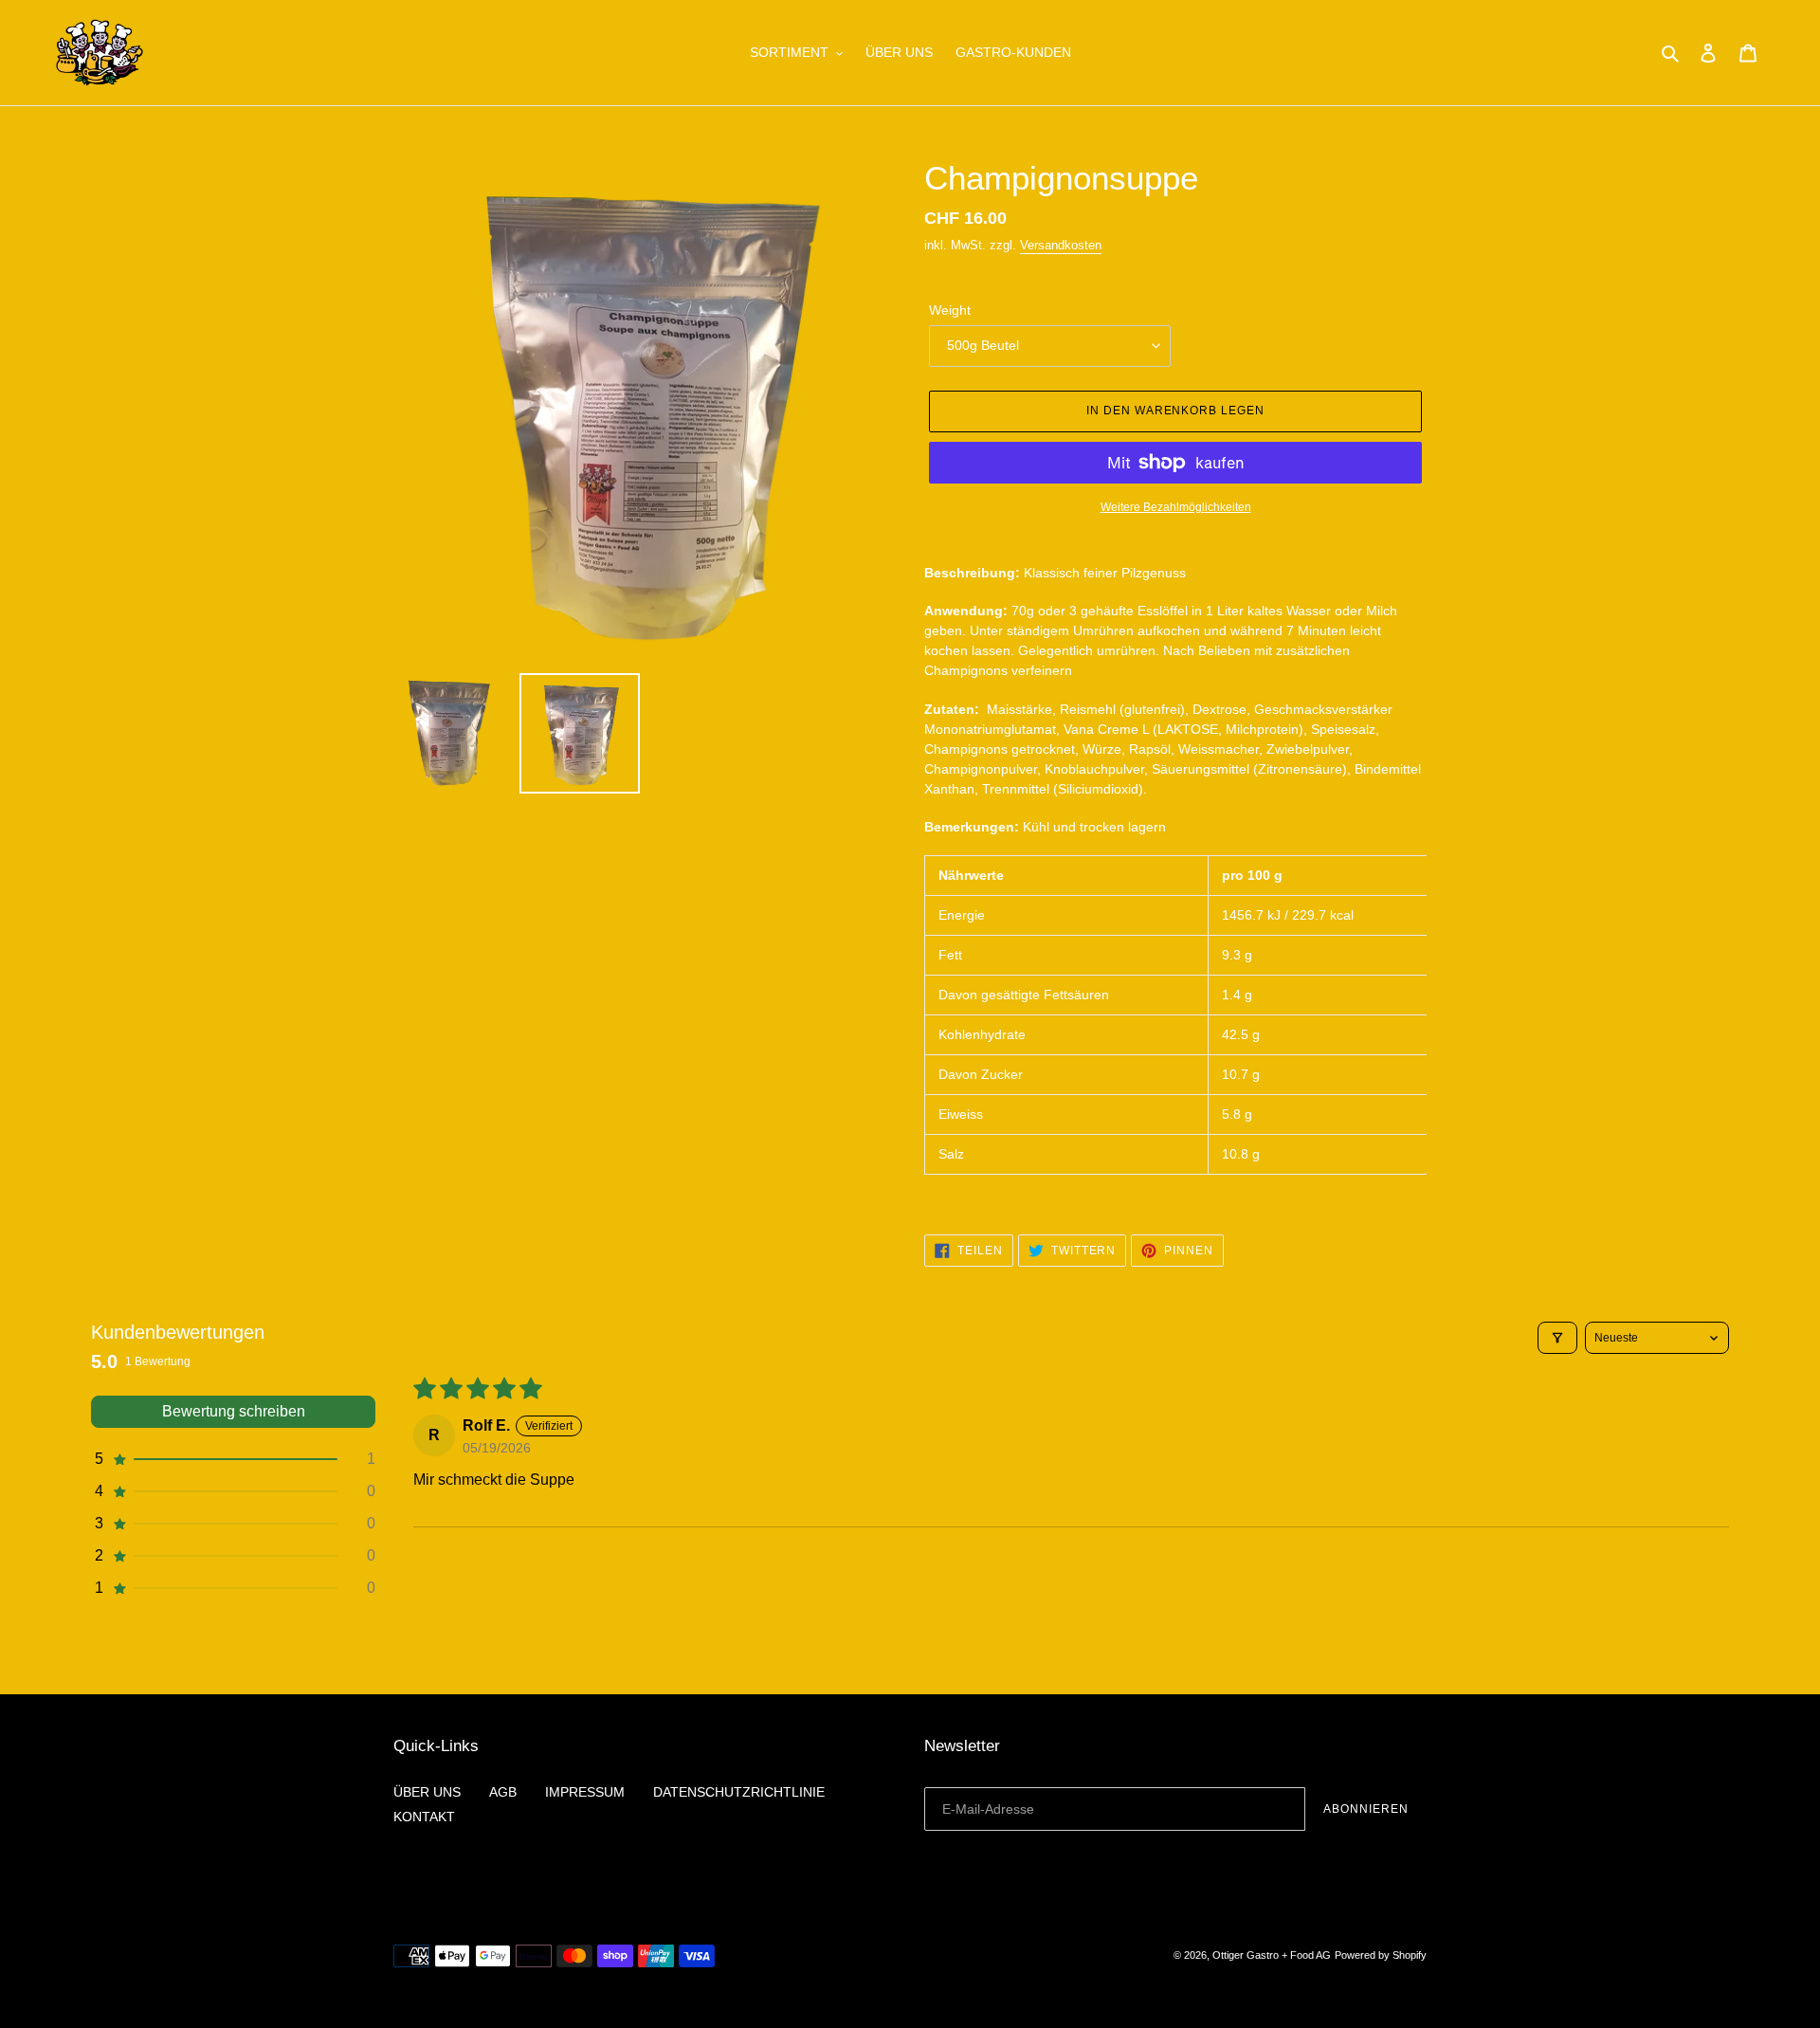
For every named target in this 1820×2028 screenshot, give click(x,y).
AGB (503, 1792)
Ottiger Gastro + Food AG (1272, 1955)
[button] (233, 1459)
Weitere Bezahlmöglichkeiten (1176, 507)
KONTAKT (424, 1817)
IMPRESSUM (585, 1792)
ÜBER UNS (427, 1792)
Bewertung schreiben (234, 1411)
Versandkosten (1061, 245)
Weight (950, 310)
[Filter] (1557, 1338)
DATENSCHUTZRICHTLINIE (739, 1792)
